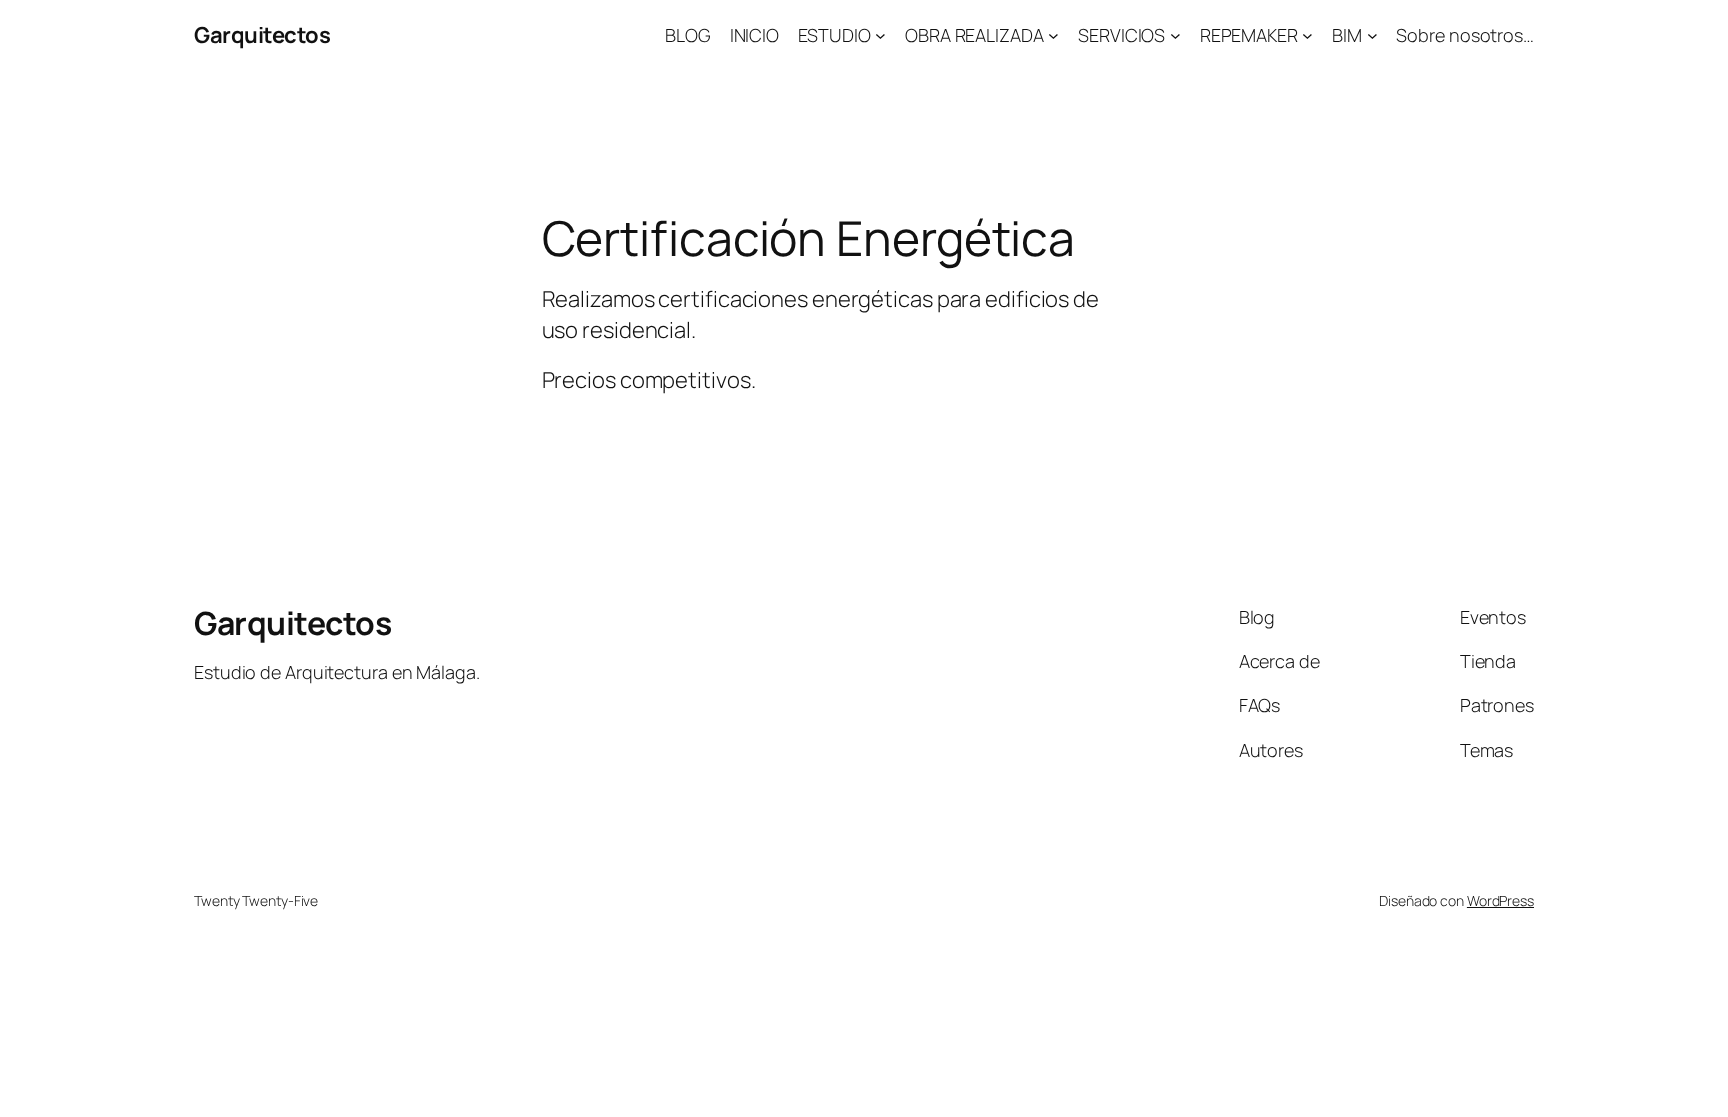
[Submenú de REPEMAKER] (1307, 35)
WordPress (1500, 900)
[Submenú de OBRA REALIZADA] (1053, 35)
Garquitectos (262, 35)
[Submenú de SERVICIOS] (1175, 35)
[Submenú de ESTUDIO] (880, 35)
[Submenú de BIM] (1372, 35)
